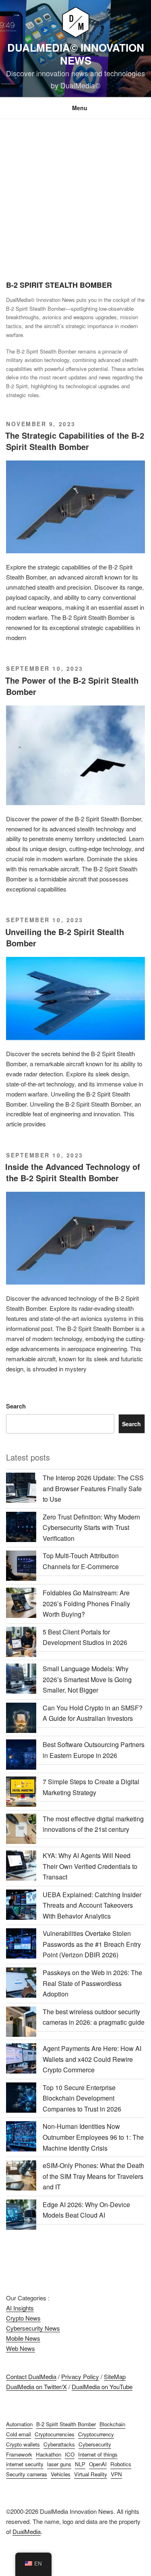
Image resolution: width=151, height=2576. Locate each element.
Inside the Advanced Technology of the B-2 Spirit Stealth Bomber (73, 1172)
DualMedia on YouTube (102, 2387)
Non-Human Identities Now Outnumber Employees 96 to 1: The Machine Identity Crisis (93, 2137)
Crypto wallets (23, 2444)
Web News (21, 2348)
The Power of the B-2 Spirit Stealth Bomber (72, 686)
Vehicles (61, 2474)
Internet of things (98, 2454)
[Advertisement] (75, 199)
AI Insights (20, 2308)
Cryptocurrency (96, 2434)
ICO (70, 2454)
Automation (19, 2424)
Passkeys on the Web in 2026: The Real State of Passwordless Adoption (92, 1983)
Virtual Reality (91, 2474)
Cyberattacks (59, 2444)
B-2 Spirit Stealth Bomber (66, 2424)
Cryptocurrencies (55, 2434)
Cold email (19, 2434)
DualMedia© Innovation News (76, 54)
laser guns (59, 2464)
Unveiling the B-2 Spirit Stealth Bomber (65, 937)
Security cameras (27, 2474)
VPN (116, 2474)
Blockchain (112, 2424)
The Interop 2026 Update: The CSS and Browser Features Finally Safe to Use (93, 1488)
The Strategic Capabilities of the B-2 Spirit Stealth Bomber (75, 441)
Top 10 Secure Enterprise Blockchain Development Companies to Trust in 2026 (82, 2098)
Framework (19, 2454)
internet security (25, 2464)
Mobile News (23, 2338)
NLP (80, 2464)
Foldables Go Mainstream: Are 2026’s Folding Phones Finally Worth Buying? (86, 1603)
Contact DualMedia (31, 2376)
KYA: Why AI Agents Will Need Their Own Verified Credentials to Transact (90, 1866)
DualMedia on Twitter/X (36, 2387)
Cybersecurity (95, 2444)
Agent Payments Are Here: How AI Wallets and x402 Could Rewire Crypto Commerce (92, 2059)
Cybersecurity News (33, 2328)
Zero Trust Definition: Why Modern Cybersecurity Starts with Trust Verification (91, 1528)
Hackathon (49, 2454)
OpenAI (98, 2464)
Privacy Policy (80, 2376)
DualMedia (27, 2531)
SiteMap (115, 2376)
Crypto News (23, 2318)
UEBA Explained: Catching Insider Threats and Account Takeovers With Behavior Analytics (92, 1905)
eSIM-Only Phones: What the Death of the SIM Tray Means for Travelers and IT (93, 2176)
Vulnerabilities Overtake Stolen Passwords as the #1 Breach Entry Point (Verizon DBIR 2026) (92, 1944)
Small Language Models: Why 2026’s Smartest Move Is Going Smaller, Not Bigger (87, 1679)
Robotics (121, 2464)
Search (16, 1406)
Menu (80, 108)
